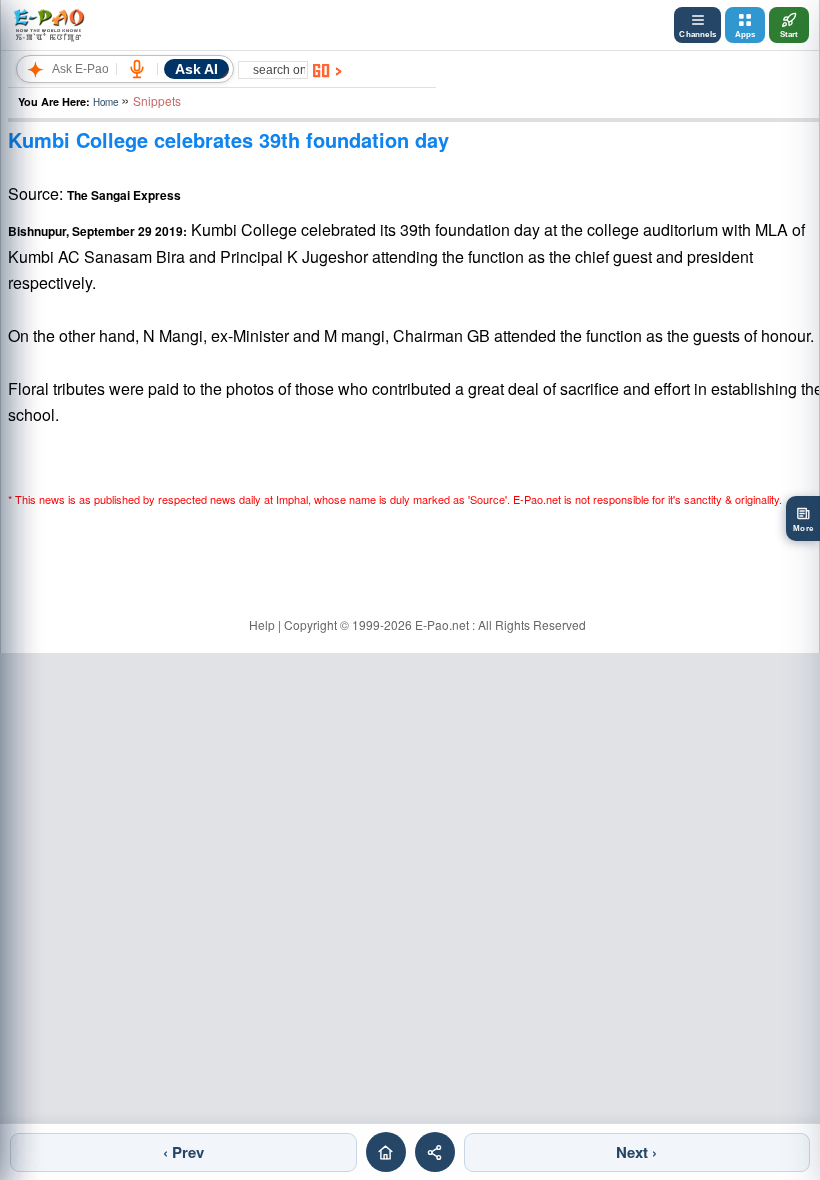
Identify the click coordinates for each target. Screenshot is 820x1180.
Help (262, 624)
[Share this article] (435, 1152)
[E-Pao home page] (386, 1152)
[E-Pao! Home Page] (48, 25)
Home (105, 102)
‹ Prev (183, 1152)
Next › (636, 1152)
